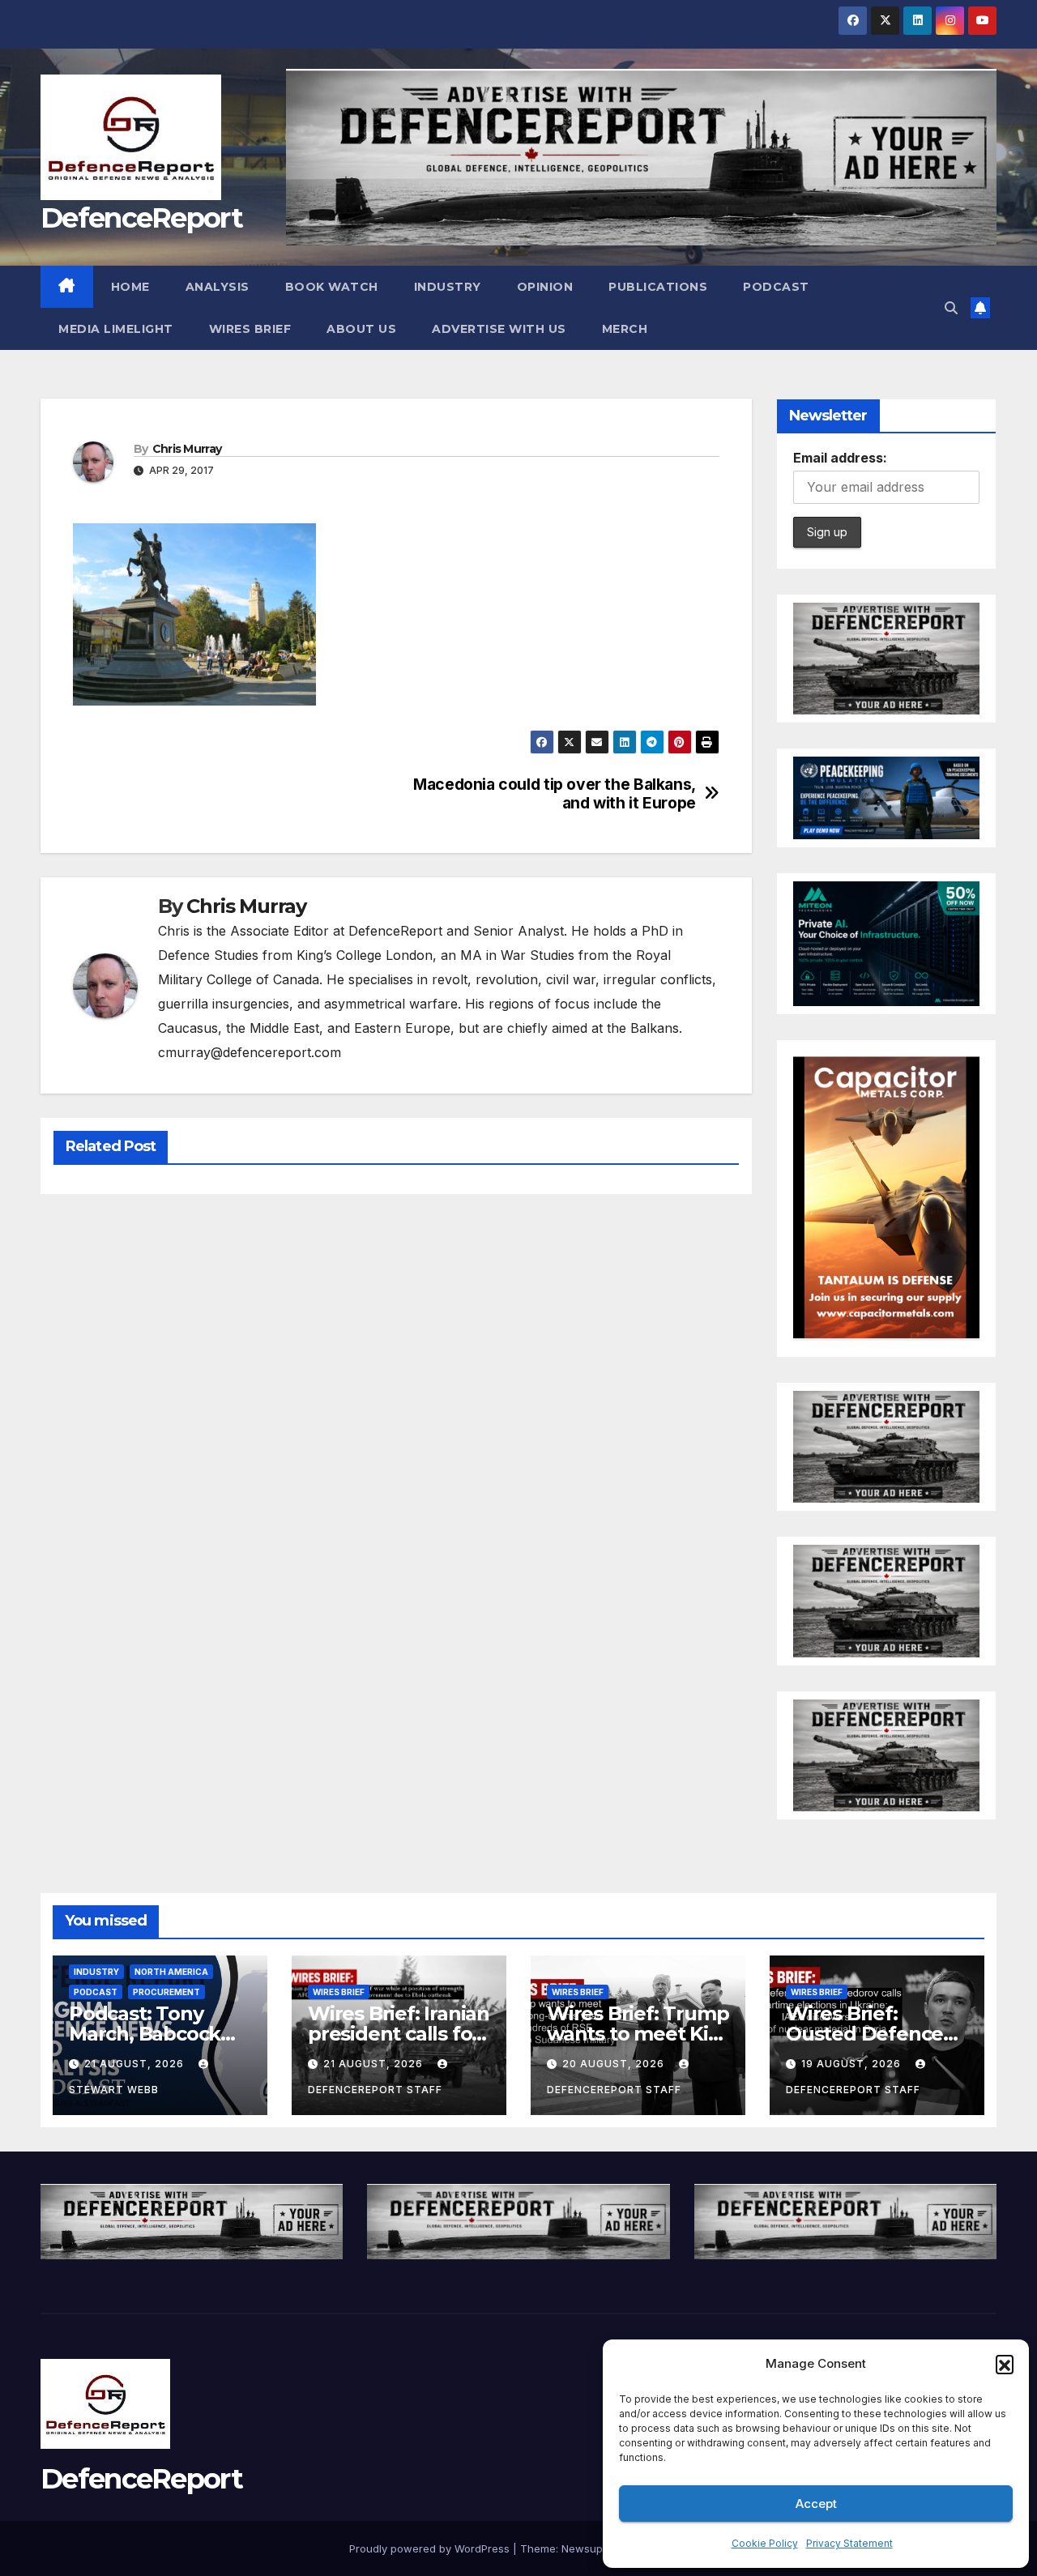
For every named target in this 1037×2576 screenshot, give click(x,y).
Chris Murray (187, 449)
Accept (816, 2503)
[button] (1005, 2364)
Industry (448, 287)
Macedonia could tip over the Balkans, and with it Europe (555, 794)
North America (171, 1972)
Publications (658, 287)
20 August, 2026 (615, 2064)
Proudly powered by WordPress (431, 2548)
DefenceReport (141, 218)
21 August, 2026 (136, 2064)
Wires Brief (250, 329)
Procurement (166, 1992)
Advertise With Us (499, 329)
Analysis (218, 287)
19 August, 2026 (853, 2064)
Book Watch (332, 287)
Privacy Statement (849, 2543)
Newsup (582, 2548)
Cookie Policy (765, 2543)
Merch (625, 329)
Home (130, 287)
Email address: (840, 458)
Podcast (776, 287)
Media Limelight (116, 329)
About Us (361, 329)
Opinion (545, 287)
